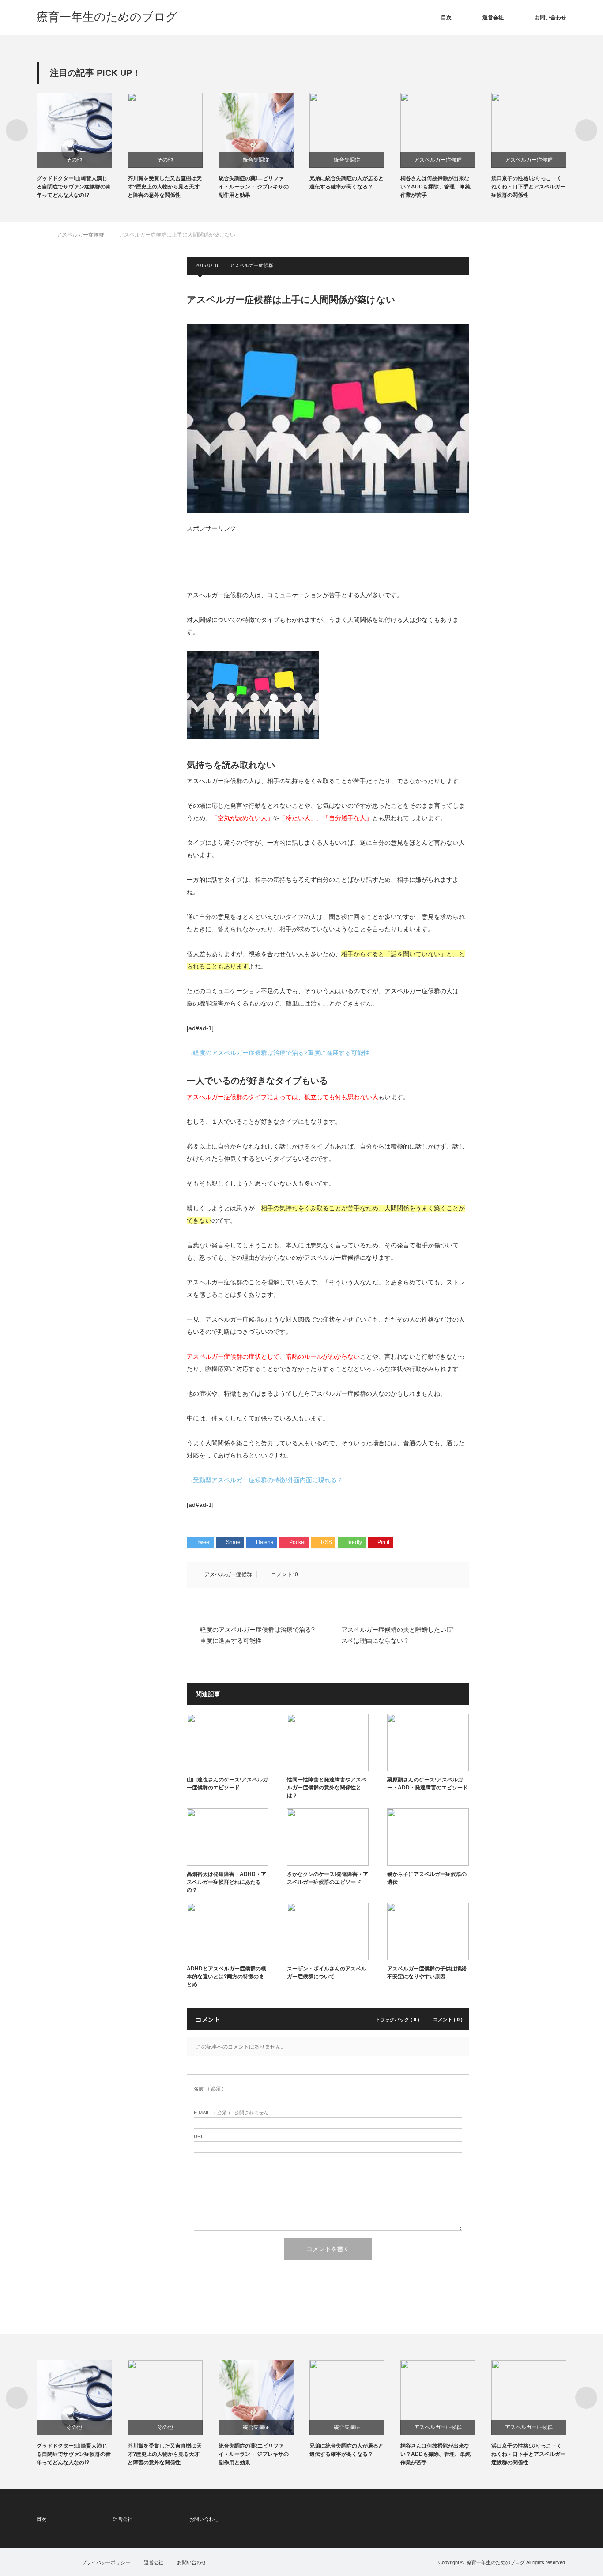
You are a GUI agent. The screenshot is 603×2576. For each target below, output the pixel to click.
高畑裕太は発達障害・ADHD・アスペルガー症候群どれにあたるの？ (226, 1882)
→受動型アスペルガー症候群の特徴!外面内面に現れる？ (265, 1480)
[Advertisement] (257, 554)
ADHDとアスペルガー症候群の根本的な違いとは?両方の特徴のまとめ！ (226, 1977)
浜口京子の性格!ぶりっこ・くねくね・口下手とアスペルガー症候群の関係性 (456, 187)
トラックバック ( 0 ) (397, 2020)
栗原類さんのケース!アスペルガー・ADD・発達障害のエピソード (428, 1784)
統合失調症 (184, 160)
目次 (446, 18)
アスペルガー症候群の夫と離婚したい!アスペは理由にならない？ (398, 1635)
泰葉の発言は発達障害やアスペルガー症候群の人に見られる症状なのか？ (547, 187)
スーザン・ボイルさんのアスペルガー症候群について (327, 1973)
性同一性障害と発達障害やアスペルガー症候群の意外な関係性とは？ (327, 1788)
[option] (101, 146)
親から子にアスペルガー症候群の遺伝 (427, 1878)
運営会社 (493, 18)
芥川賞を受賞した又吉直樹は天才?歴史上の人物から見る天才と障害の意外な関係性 (92, 187)
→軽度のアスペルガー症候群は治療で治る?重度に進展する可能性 (278, 1053)
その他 (93, 160)
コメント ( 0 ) (448, 2020)
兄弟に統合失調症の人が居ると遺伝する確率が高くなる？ (274, 183)
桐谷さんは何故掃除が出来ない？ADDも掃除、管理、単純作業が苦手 (363, 187)
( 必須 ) (209, 2089)
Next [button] (586, 130)
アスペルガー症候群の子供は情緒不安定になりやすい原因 (427, 1973)
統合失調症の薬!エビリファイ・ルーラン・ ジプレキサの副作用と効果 (181, 187)
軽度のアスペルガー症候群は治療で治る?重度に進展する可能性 (257, 1635)
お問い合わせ (550, 18)
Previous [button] (17, 130)
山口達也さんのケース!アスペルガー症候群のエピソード (227, 1784)
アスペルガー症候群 (366, 160)
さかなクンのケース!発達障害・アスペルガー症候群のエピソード (328, 1878)
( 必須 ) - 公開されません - (233, 2113)
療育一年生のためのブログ (107, 17)
